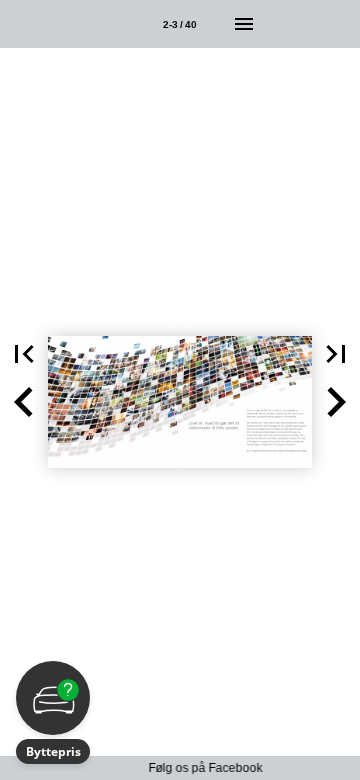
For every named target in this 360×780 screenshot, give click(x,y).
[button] (24, 354)
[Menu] (244, 24)
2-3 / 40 (180, 24)
